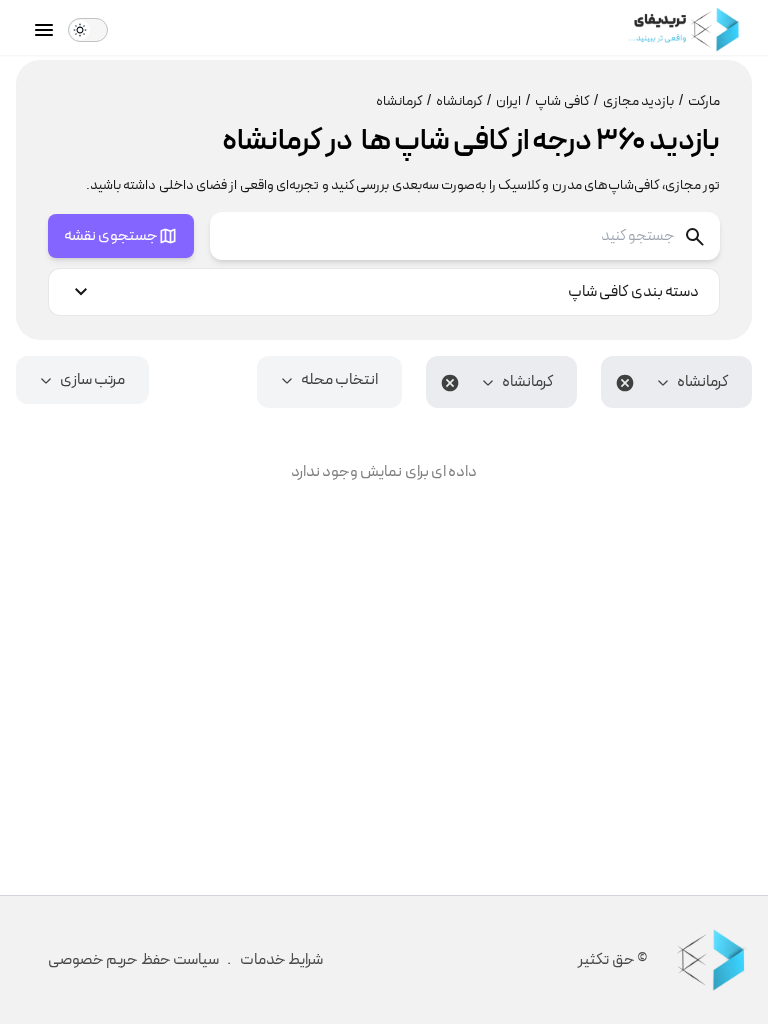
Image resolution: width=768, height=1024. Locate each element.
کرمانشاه (464, 102)
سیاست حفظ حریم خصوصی (133, 960)
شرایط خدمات (281, 960)
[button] (676, 382)
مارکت (704, 102)
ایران (513, 102)
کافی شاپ (566, 102)
